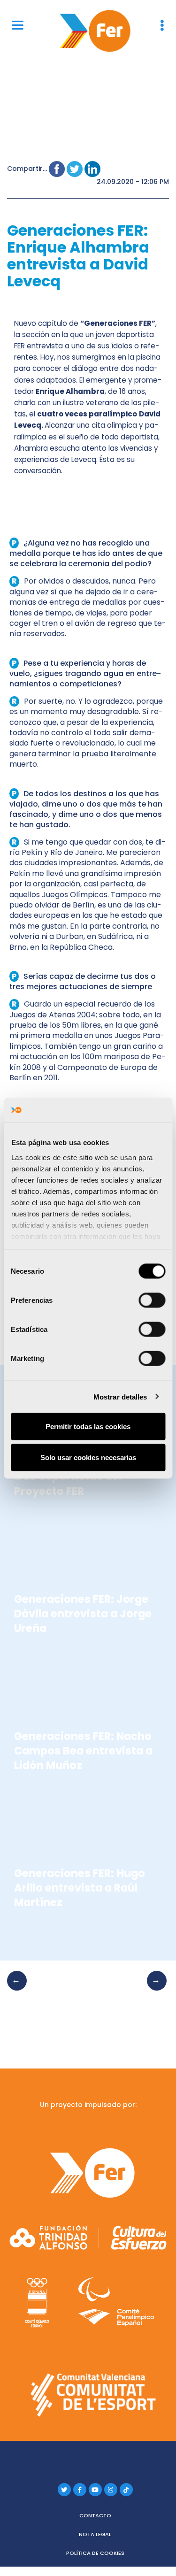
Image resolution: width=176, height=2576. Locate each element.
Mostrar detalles (120, 1396)
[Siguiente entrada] (154, 1990)
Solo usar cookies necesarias (88, 1457)
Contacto (95, 2515)
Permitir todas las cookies (88, 1426)
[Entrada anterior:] (20, 1990)
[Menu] (18, 25)
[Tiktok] (126, 2490)
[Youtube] (95, 2490)
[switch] (152, 1300)
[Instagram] (111, 2490)
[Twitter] (64, 2490)
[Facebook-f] (80, 2490)
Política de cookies (95, 2553)
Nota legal (95, 2534)
